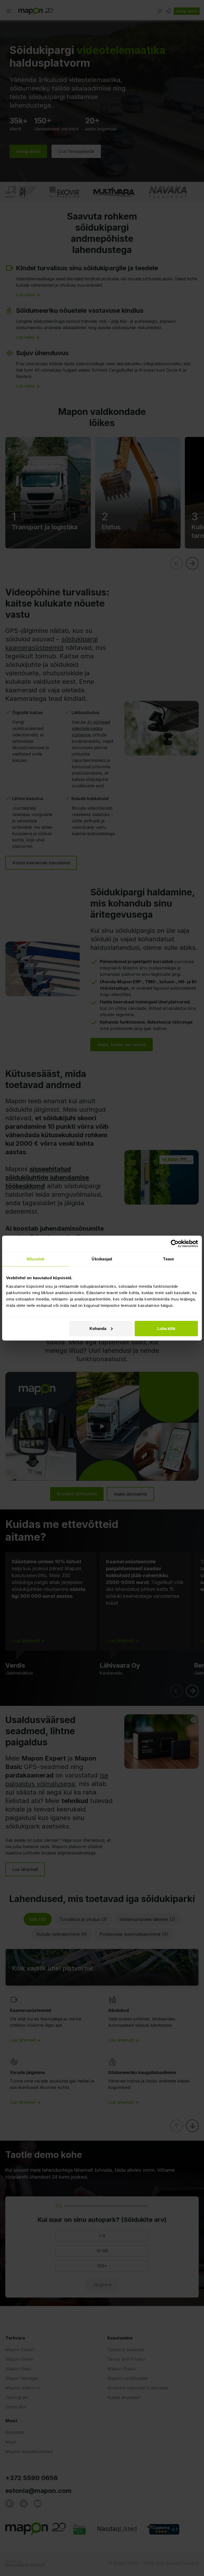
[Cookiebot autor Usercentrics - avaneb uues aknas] (175, 1244)
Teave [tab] (169, 1259)
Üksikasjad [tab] (102, 1259)
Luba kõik (166, 1328)
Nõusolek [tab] (35, 1259)
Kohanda (98, 1328)
